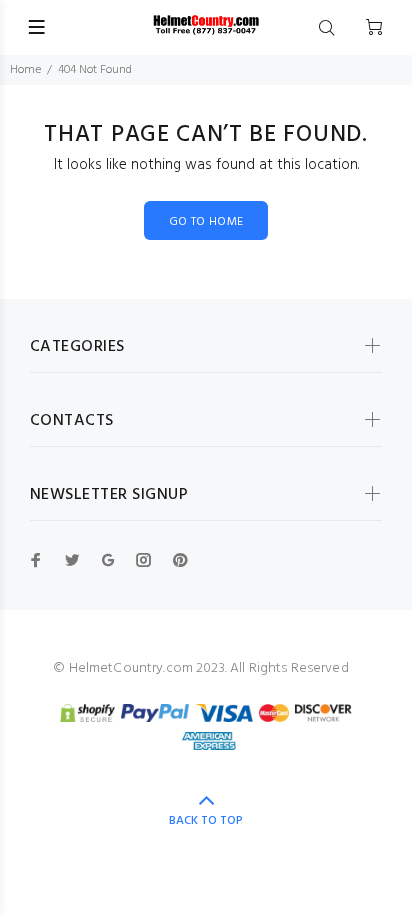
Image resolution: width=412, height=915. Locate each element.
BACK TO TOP (206, 821)
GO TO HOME (206, 222)
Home (25, 70)
